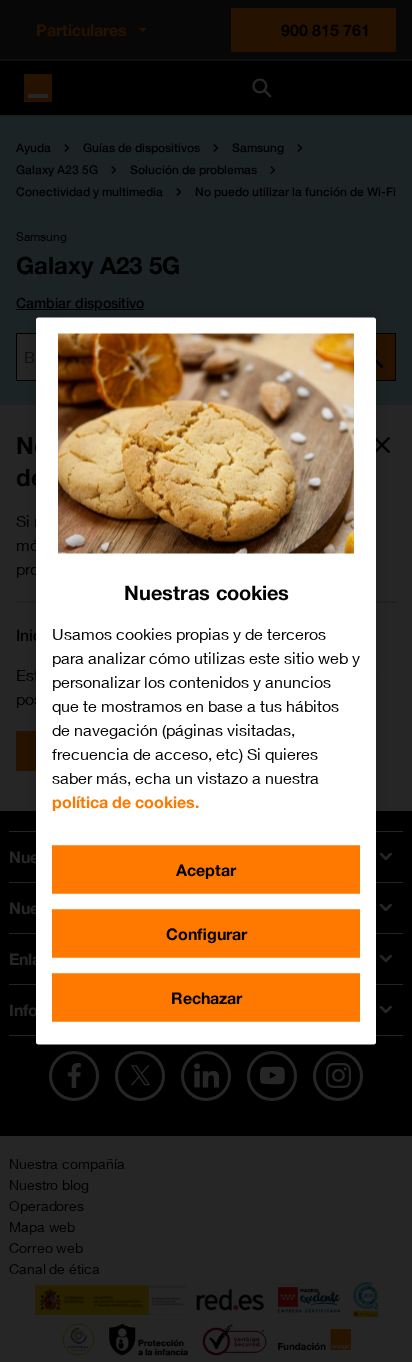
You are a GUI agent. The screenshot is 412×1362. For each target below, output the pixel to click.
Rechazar (206, 997)
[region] (206, 681)
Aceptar (206, 869)
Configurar (206, 933)
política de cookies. (125, 801)
